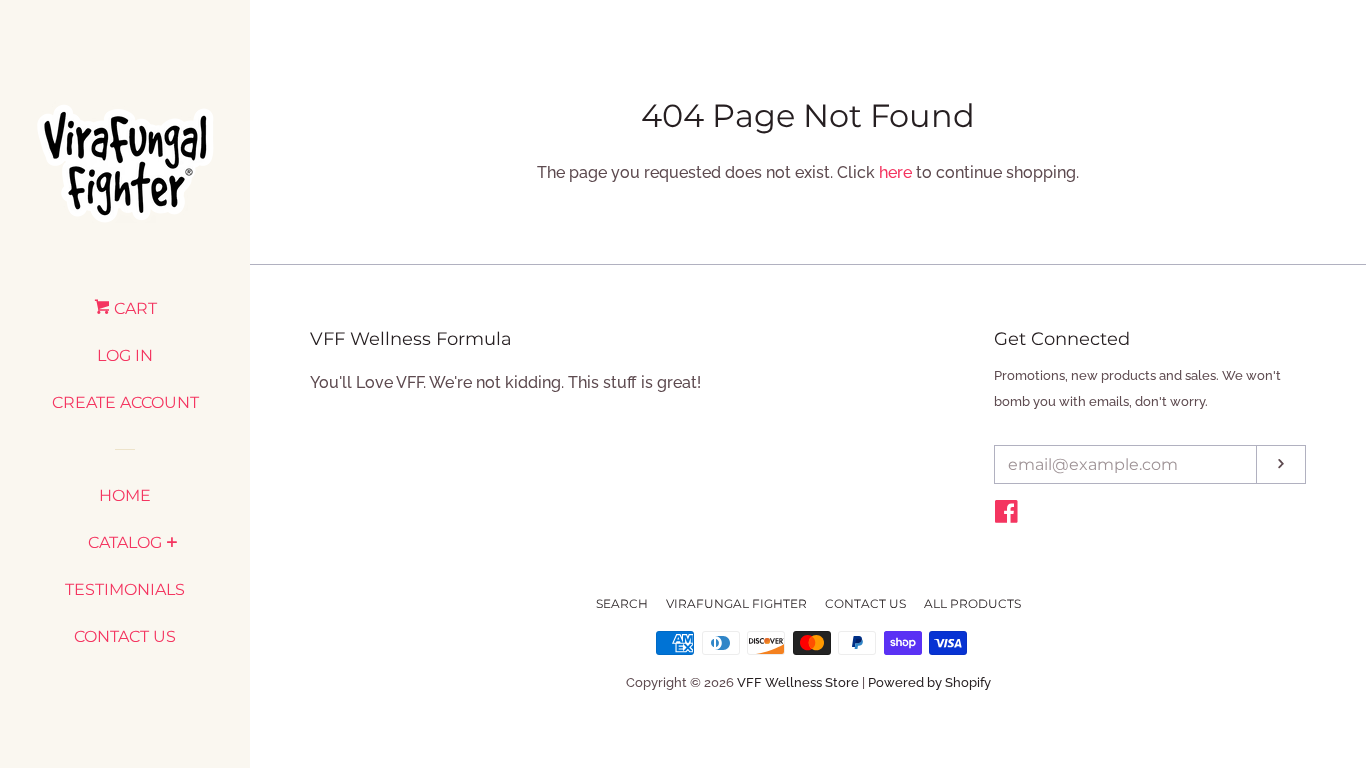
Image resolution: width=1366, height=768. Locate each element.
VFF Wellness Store (798, 682)
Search (622, 603)
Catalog (125, 542)
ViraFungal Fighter (736, 603)
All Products (972, 603)
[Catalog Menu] (171, 544)
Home (125, 495)
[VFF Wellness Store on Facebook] (1006, 515)
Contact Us (125, 636)
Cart (133, 308)
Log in (125, 355)
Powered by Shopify (929, 682)
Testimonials (125, 589)
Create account (125, 402)
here (895, 172)
